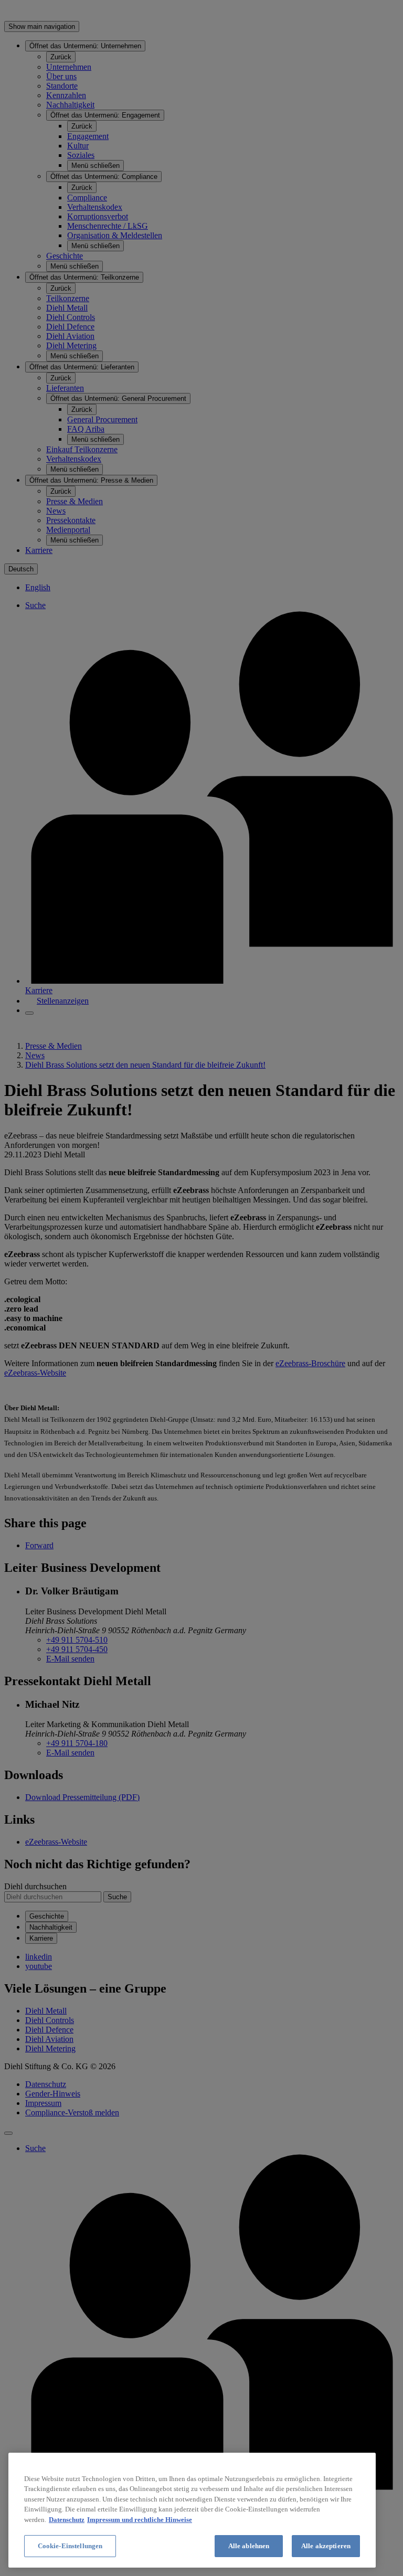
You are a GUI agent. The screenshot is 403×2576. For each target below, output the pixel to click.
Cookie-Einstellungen (70, 2546)
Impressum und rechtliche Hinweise (140, 2520)
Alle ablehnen (249, 2546)
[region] (192, 2510)
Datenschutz (67, 2520)
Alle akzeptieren (326, 2546)
